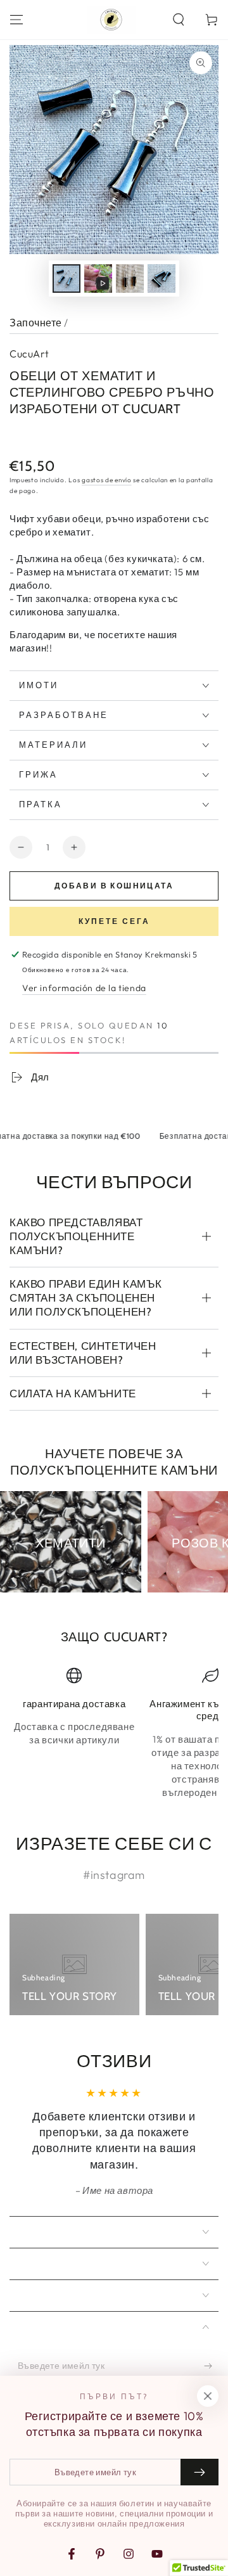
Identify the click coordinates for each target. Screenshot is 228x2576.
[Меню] (16, 20)
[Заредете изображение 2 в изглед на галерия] (130, 279)
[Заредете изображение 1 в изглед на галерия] (66, 279)
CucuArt (29, 354)
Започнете (36, 323)
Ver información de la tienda (84, 988)
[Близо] (208, 2396)
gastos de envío (107, 480)
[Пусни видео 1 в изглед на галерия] (98, 279)
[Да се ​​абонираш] (211, 2366)
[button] (179, 20)
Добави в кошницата (114, 886)
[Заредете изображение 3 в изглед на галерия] (161, 279)
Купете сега (114, 921)
